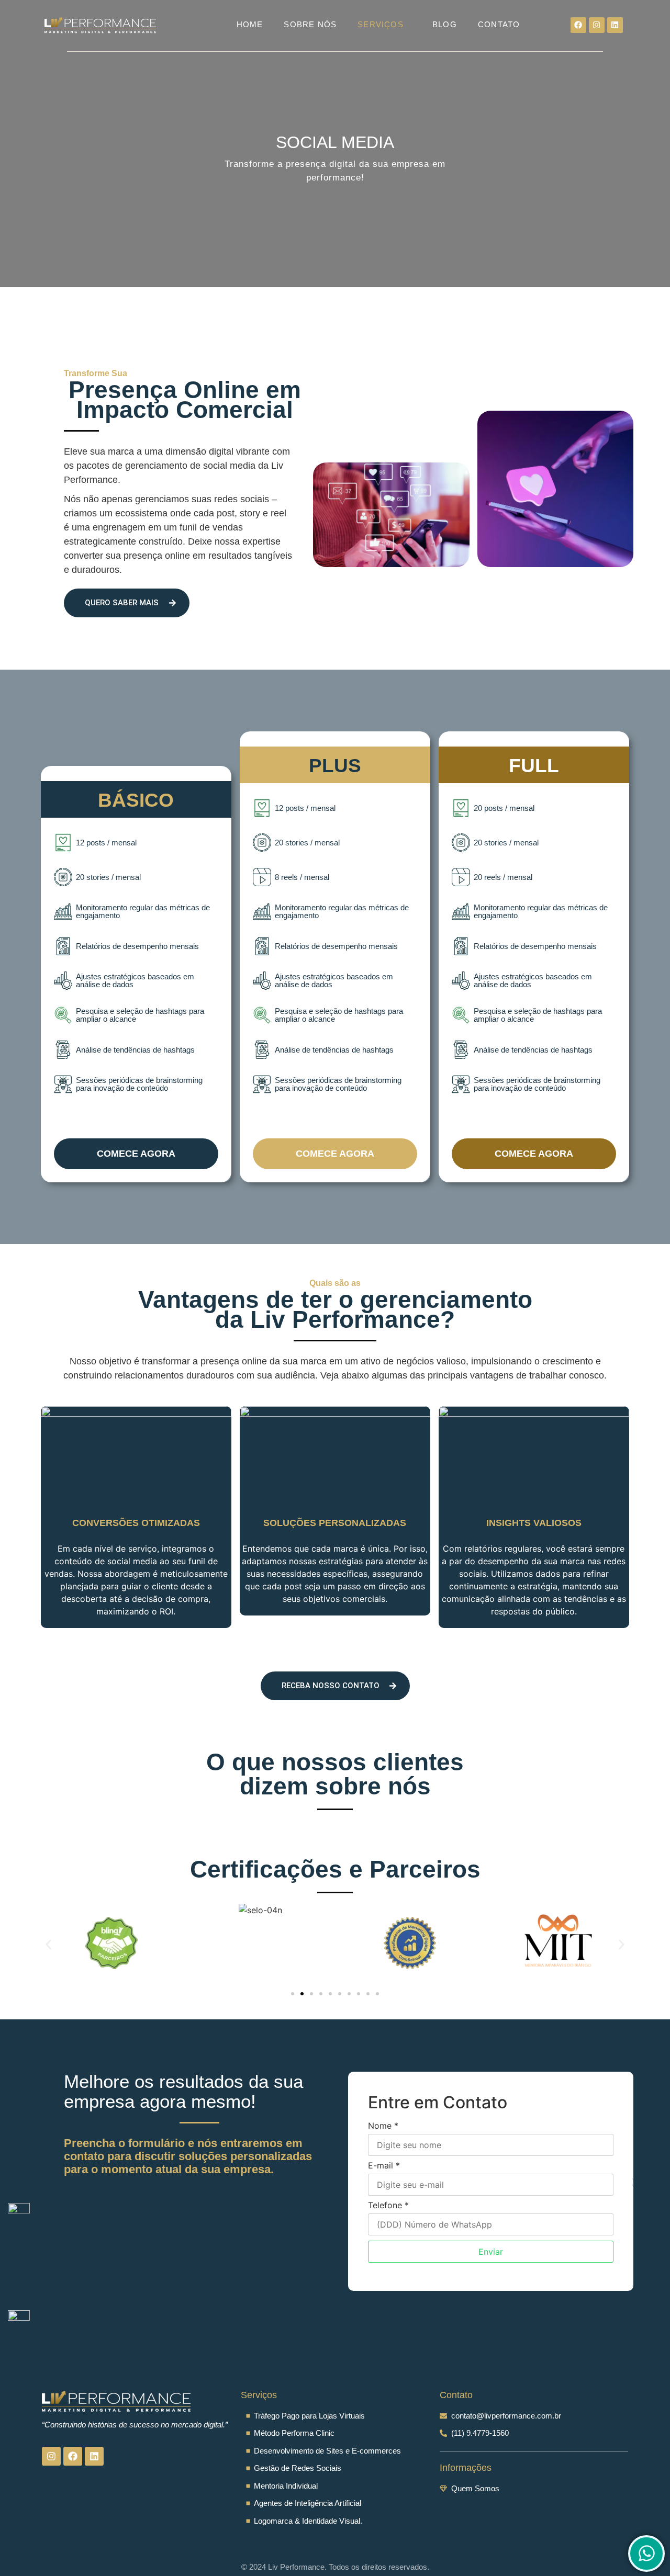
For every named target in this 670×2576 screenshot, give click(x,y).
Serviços (381, 24)
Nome (383, 2126)
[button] (48, 1944)
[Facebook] (578, 25)
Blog (445, 24)
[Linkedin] (615, 25)
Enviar (491, 2252)
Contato (499, 24)
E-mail (384, 2165)
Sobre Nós (310, 24)
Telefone (388, 2205)
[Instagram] (597, 25)
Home (250, 24)
